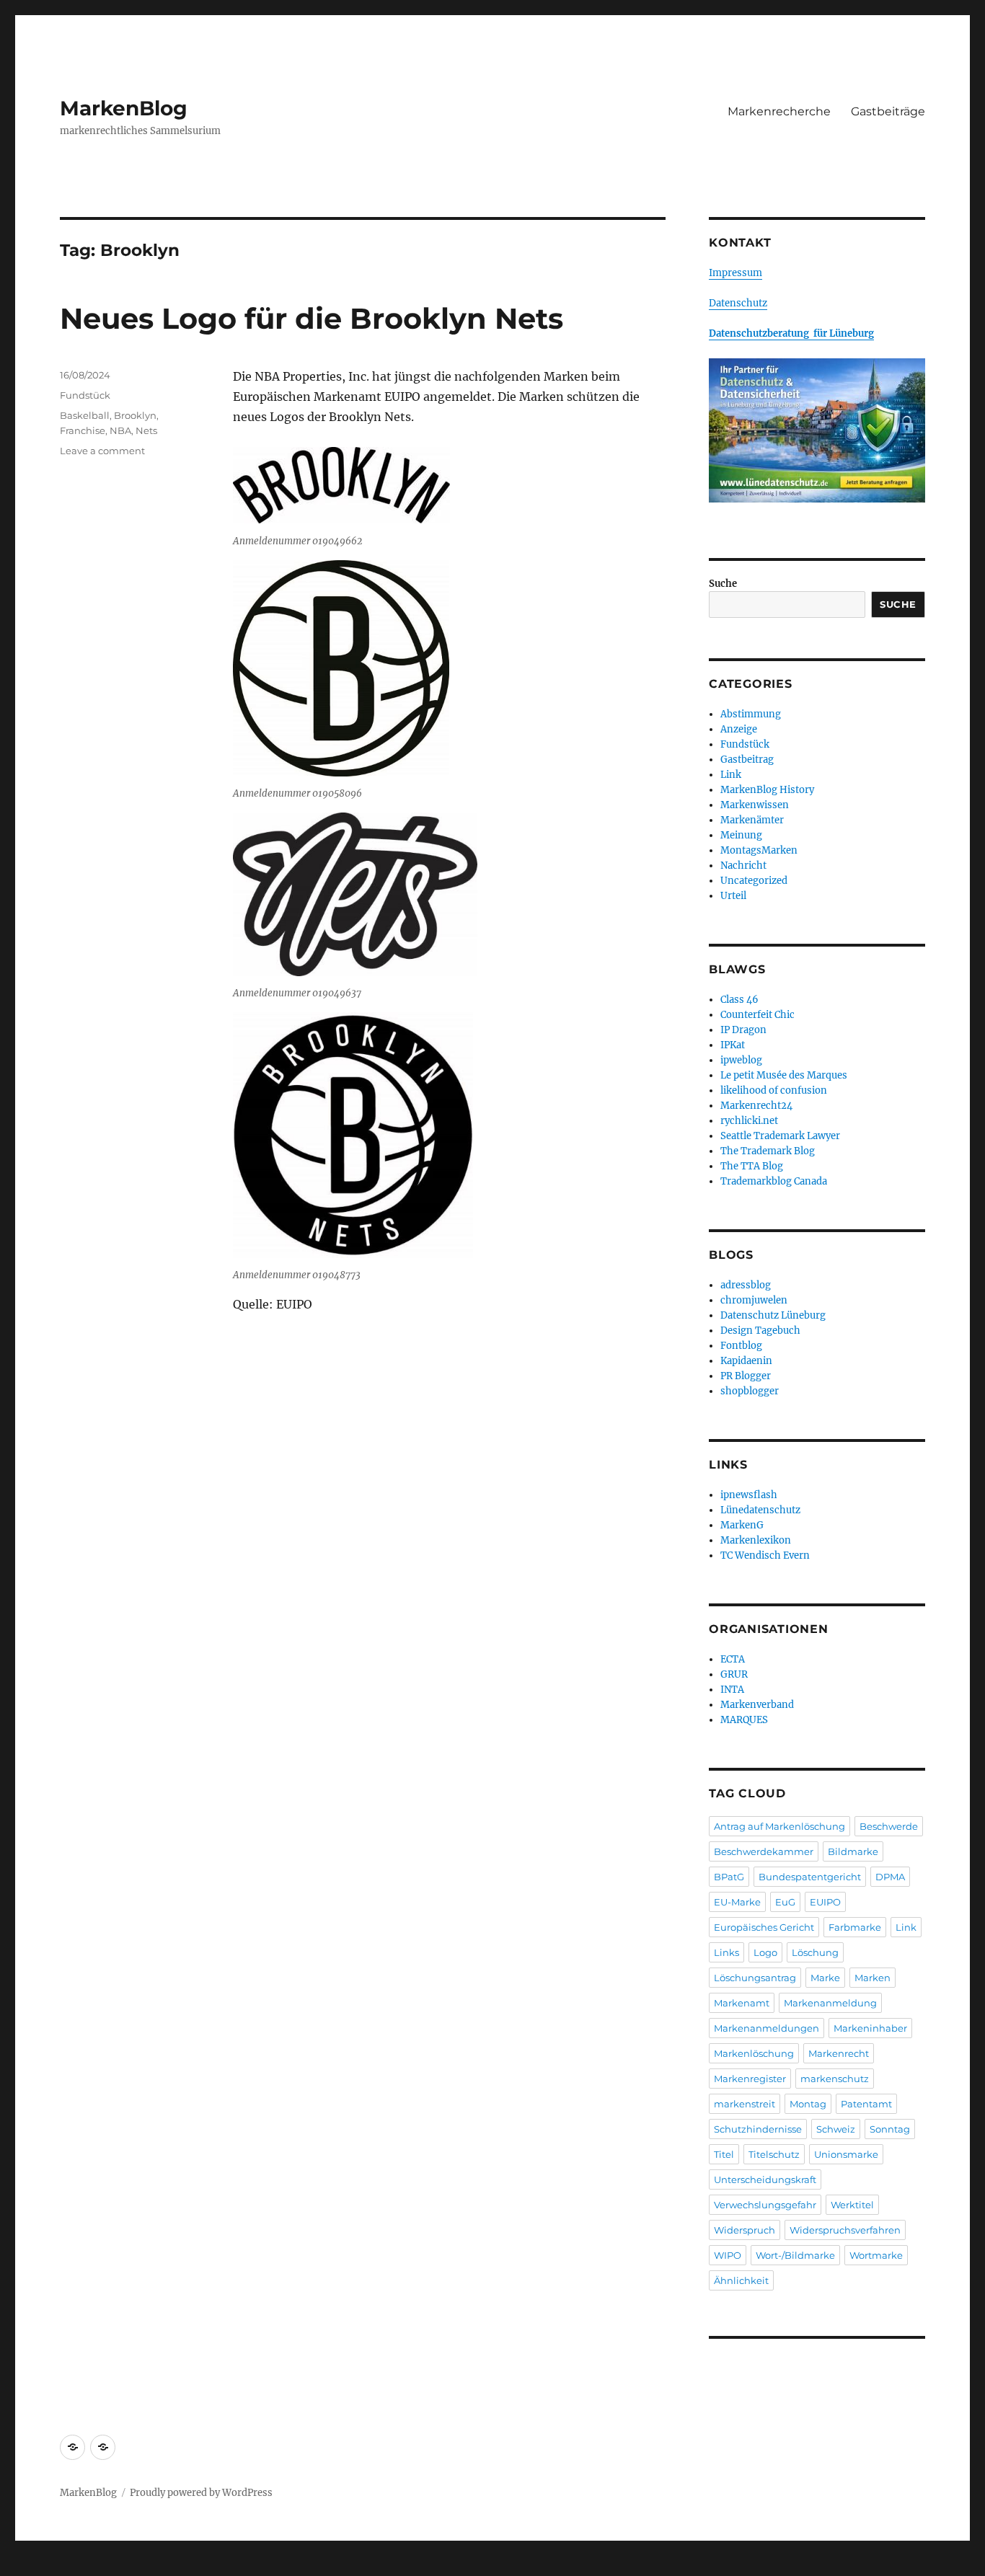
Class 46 (739, 1000)
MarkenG (742, 1525)
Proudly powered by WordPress (201, 2493)
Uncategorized (754, 881)
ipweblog (741, 1060)
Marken (873, 1978)
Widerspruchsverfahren (845, 2230)
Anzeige (739, 729)
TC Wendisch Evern (765, 1555)
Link (731, 775)
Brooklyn (135, 415)
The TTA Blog (752, 1166)
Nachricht (743, 866)
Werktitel (852, 2205)
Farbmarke (855, 1927)
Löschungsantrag (755, 1978)
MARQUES (744, 1720)
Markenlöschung (754, 2053)
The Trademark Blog (768, 1151)
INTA (732, 1690)
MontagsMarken (759, 850)
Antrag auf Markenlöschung (779, 1826)
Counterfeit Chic (757, 1015)
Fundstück (85, 395)
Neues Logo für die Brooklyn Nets (312, 318)
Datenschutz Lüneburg (773, 1315)
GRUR (734, 1674)
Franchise (83, 430)
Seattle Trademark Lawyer (780, 1136)
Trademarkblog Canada (774, 1181)
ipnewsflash (749, 1495)
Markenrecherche (779, 111)
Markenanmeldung (830, 2003)
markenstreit (745, 2104)
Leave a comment (102, 451)
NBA (120, 430)
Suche (723, 584)
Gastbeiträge (888, 111)
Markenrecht (839, 2053)
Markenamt (742, 2003)
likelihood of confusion (774, 1090)
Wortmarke (876, 2255)
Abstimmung (751, 714)
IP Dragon (743, 1030)
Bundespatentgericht (810, 1877)
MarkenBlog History (767, 790)
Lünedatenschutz (760, 1510)
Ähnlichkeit (741, 2280)
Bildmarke (853, 1851)
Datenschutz (738, 303)
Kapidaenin (746, 1361)
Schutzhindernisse (758, 2129)
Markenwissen (755, 805)
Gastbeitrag (747, 760)
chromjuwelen (754, 1300)
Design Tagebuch (760, 1331)
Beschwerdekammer (764, 1851)
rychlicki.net (749, 1121)
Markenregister (750, 2079)
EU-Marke (737, 1902)
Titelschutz (774, 2154)
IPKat (733, 1045)
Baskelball (85, 415)
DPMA (890, 1877)
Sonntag (890, 2129)
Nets (146, 430)
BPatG (729, 1877)
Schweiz (836, 2129)
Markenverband (757, 1705)
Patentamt (866, 2104)
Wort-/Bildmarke (795, 2255)
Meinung (741, 835)
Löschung (815, 1952)
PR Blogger (746, 1376)
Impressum (736, 273)
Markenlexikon (756, 1540)
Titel (724, 2154)
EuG (785, 1902)
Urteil (733, 896)
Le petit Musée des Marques (784, 1075)
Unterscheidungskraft (765, 2179)
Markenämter (752, 820)
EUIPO (825, 1902)
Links (726, 1952)
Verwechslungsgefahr (765, 2205)
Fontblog (741, 1346)
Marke (825, 1978)
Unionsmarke (846, 2154)
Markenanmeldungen (767, 2028)
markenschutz (835, 2079)
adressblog (746, 1285)
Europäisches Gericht (764, 1927)
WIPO (728, 2255)
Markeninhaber (870, 2028)
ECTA (733, 1659)
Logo (765, 1952)
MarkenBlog (124, 108)
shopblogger (750, 1391)
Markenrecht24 (756, 1106)
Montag (808, 2104)
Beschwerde (889, 1826)
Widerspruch (745, 2230)
